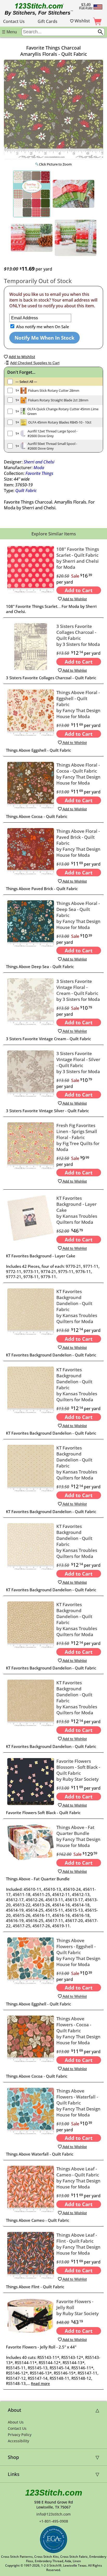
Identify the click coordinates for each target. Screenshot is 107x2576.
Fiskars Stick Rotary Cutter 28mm (54, 390)
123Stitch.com (54, 2493)
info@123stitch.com (53, 2514)
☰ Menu (9, 32)
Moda (39, 468)
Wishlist (82, 21)
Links (14, 2474)
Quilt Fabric (26, 491)
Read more (40, 2384)
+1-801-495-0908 (54, 2521)
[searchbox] (63, 32)
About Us (16, 2422)
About (15, 2410)
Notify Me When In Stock (45, 338)
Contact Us (14, 21)
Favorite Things (39, 473)
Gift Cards (48, 21)
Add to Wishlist (74, 599)
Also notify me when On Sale (42, 327)
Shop (13, 2457)
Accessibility (18, 2441)
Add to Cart (79, 590)
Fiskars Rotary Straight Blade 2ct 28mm (58, 400)
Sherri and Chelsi (39, 462)
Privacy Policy (20, 2435)
